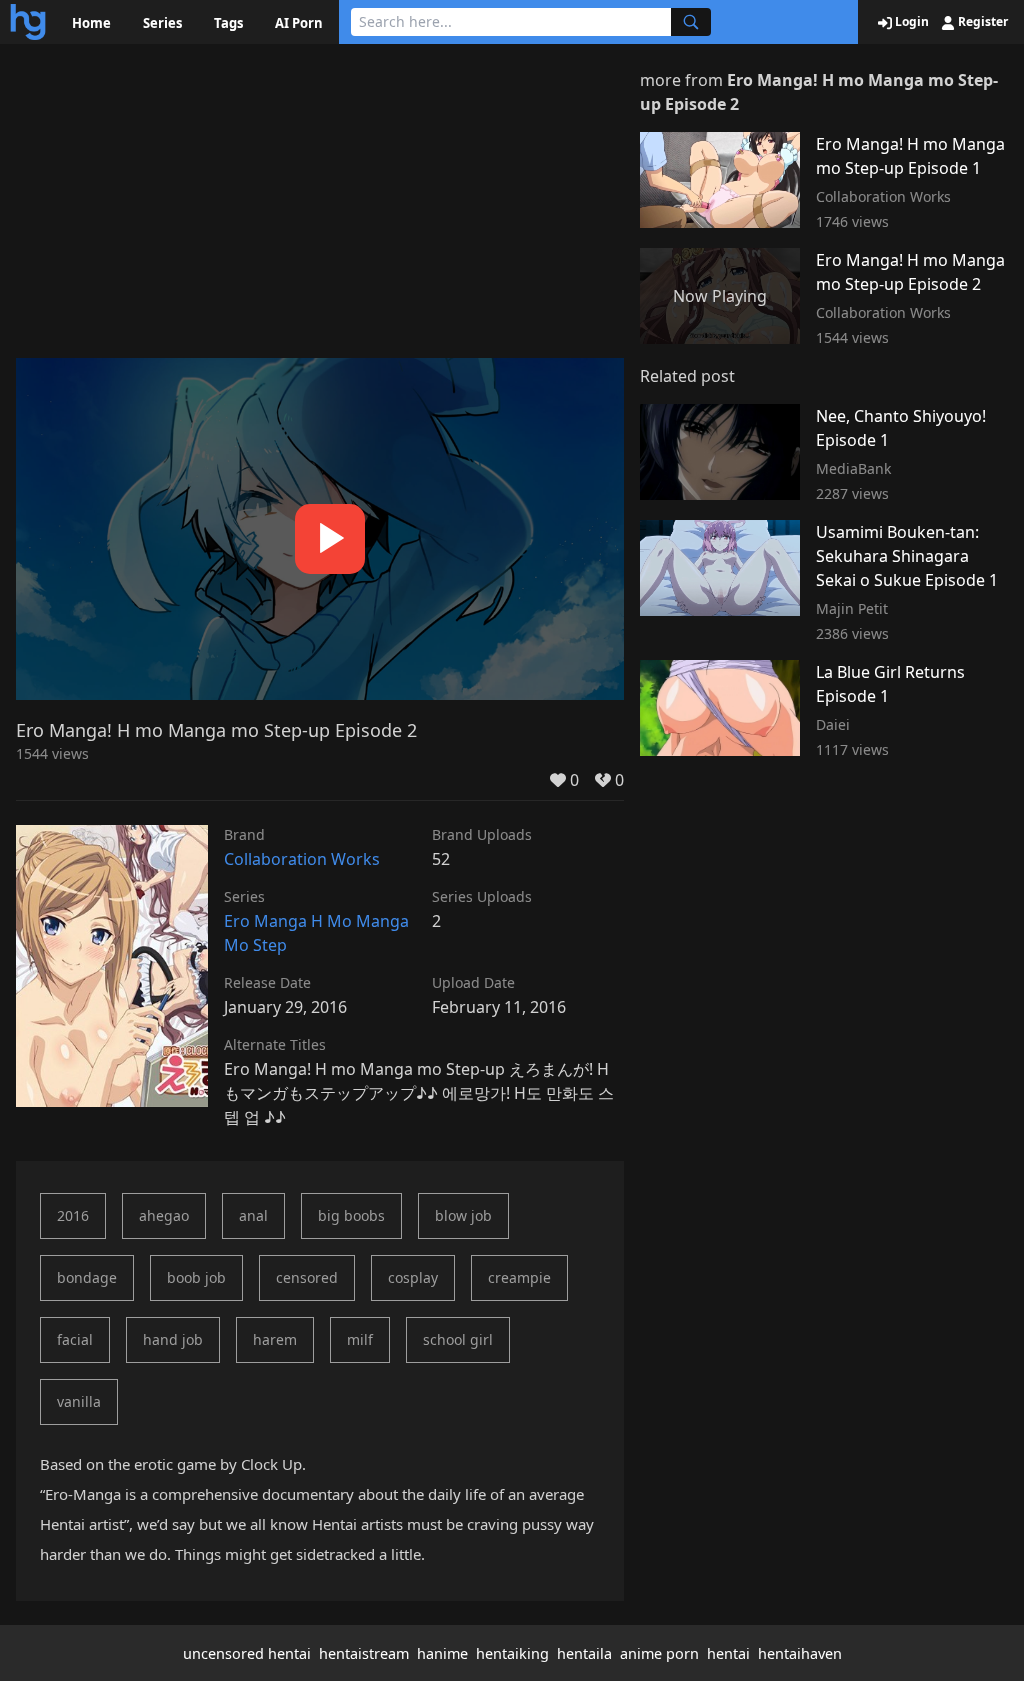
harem (275, 1339)
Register (981, 22)
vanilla (79, 1401)
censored (307, 1277)
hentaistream (364, 1653)
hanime (442, 1653)
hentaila (584, 1653)
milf (360, 1339)
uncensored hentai (247, 1653)
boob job (196, 1277)
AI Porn (299, 23)
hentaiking (512, 1653)
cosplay (413, 1277)
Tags (228, 23)
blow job (463, 1215)
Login (910, 22)
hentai (728, 1653)
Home (91, 23)
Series (162, 23)
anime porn (659, 1653)
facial (75, 1339)
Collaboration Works (302, 859)
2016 (73, 1215)
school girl (458, 1339)
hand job (173, 1339)
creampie (519, 1277)
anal (253, 1215)
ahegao (164, 1215)
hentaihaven (800, 1653)
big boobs (351, 1215)
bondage (87, 1277)
